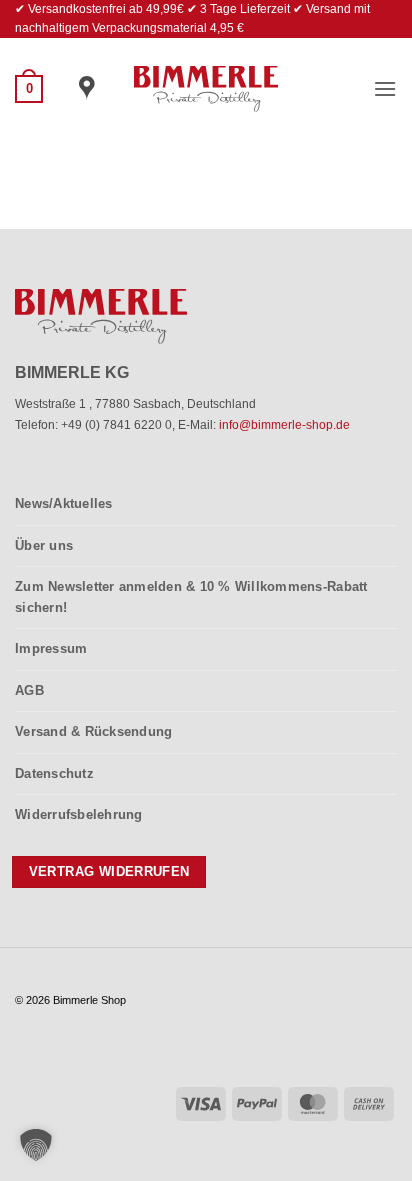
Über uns (44, 545)
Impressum (51, 648)
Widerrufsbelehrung (79, 814)
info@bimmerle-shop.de (284, 425)
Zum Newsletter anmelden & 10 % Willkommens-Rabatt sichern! (191, 596)
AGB (29, 690)
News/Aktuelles (64, 503)
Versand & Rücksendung (93, 731)
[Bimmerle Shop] (206, 89)
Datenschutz (54, 773)
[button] (29, 89)
